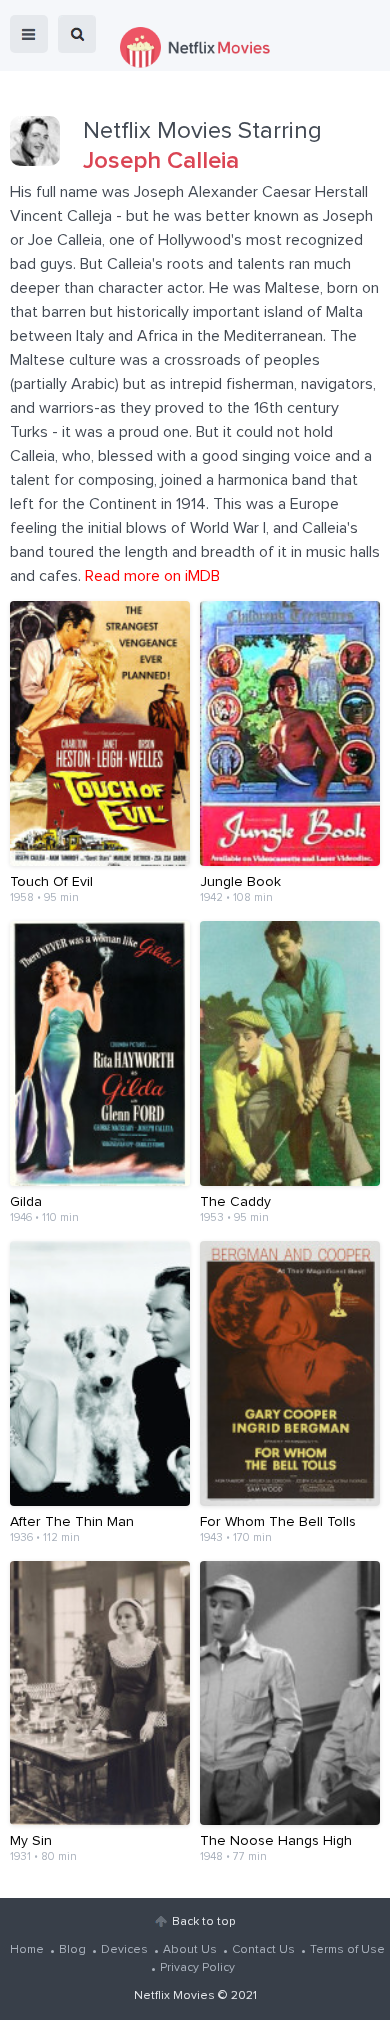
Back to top (203, 1922)
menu (29, 34)
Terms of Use (347, 1950)
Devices (124, 1950)
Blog (72, 1950)
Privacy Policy (197, 1968)
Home (27, 1950)
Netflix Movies (174, 1996)
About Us (190, 1950)
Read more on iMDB (152, 576)
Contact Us (263, 1950)
